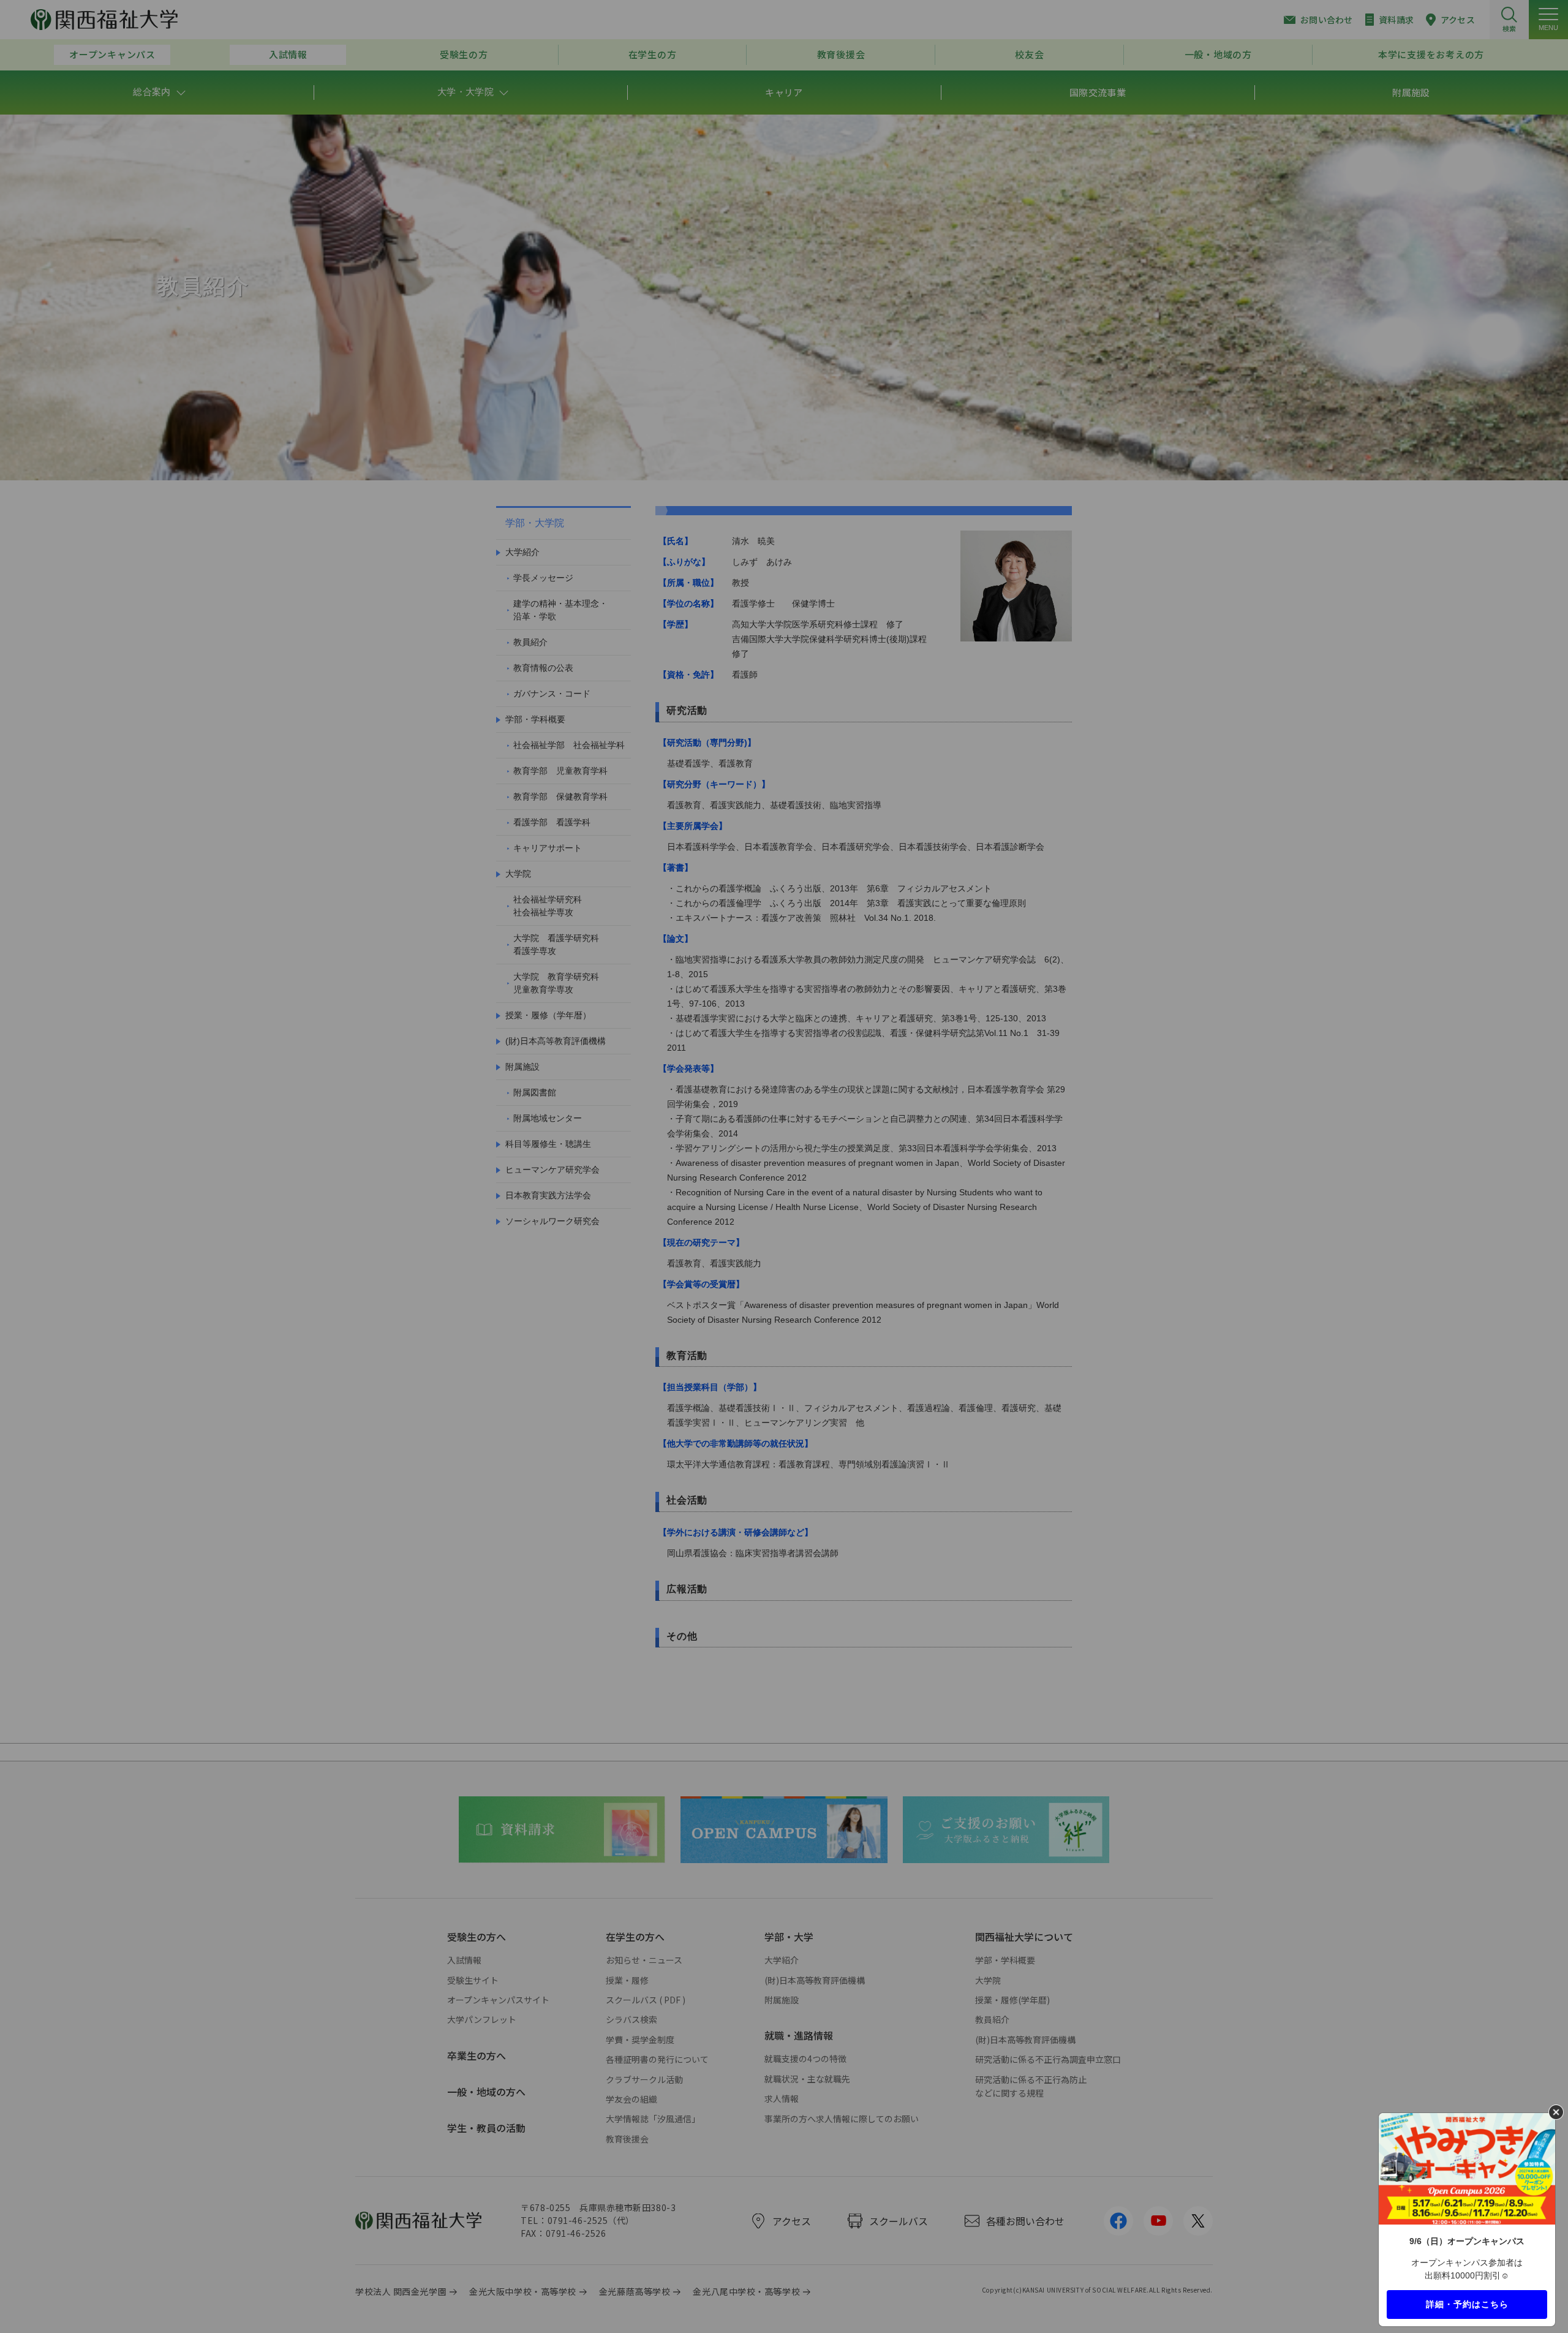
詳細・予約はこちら (1467, 2304)
